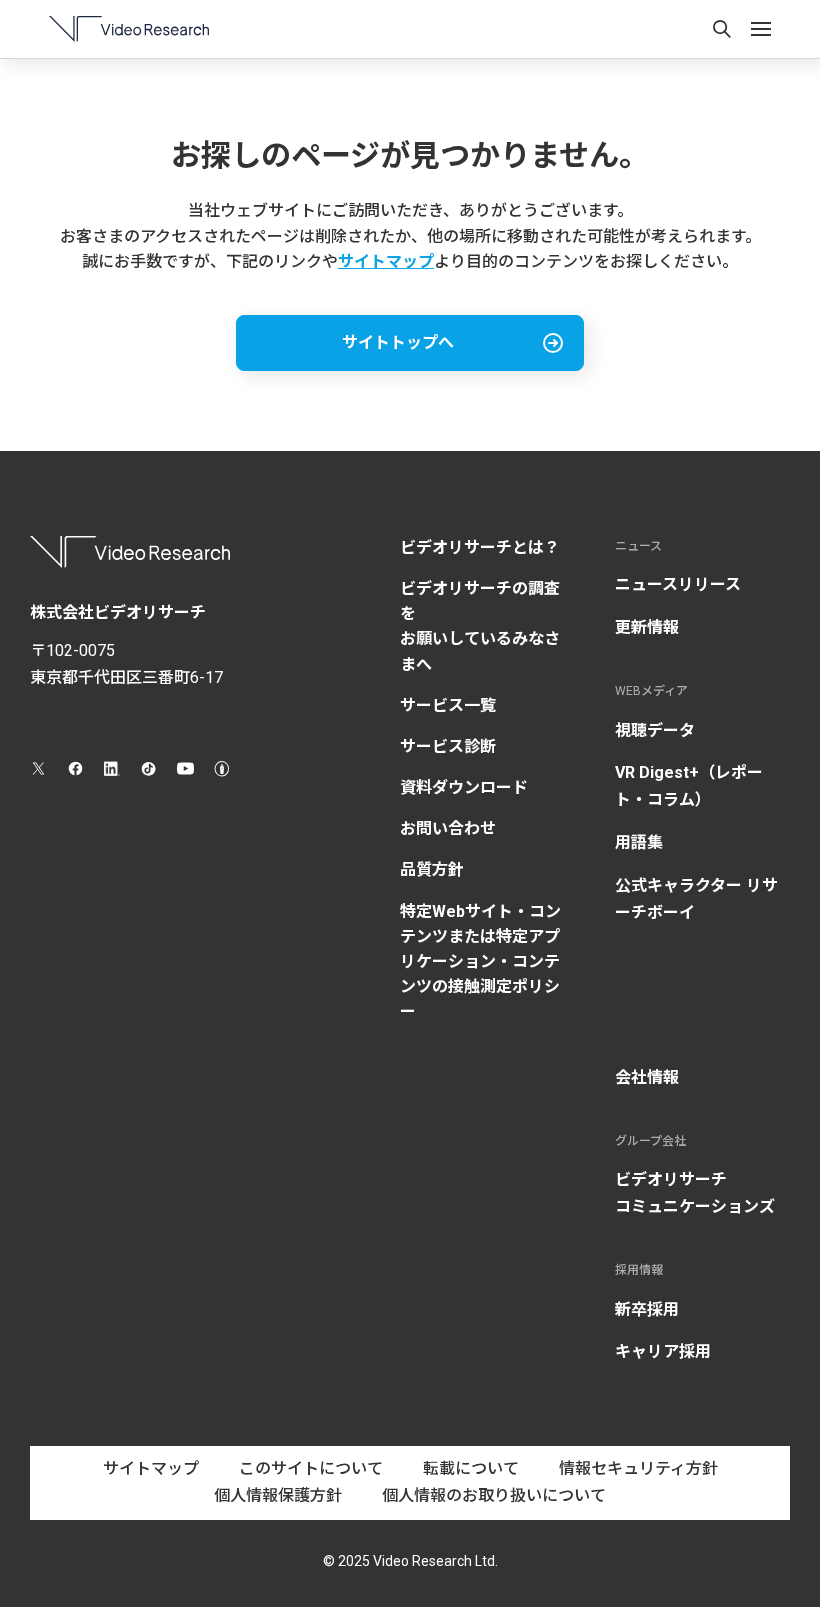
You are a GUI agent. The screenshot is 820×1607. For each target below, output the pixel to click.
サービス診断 (448, 746)
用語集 (639, 842)
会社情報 (647, 1077)
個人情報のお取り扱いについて (494, 1495)
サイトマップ (386, 261)
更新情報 (647, 627)
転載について (471, 1468)
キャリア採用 (663, 1351)
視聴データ (655, 730)
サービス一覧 (448, 705)
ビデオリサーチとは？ (480, 547)
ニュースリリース (678, 584)
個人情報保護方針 (278, 1495)
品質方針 (432, 869)
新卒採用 (647, 1309)
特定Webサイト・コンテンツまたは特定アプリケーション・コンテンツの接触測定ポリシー (480, 962)
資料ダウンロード (464, 787)
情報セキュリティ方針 (638, 1468)
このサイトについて (311, 1468)
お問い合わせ (448, 828)
